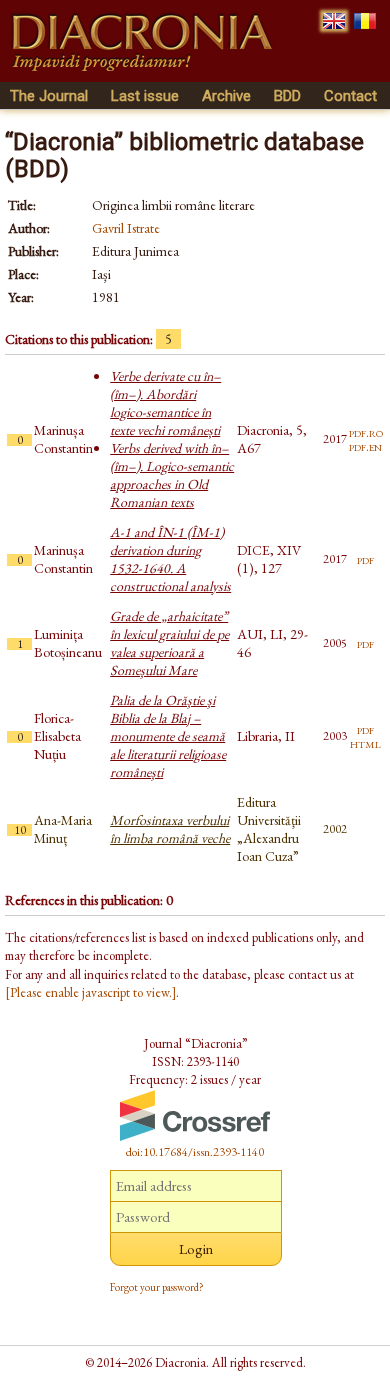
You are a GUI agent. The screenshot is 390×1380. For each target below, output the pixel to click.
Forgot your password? (157, 1287)
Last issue (145, 96)
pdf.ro (366, 432)
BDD (287, 96)
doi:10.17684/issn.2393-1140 (195, 1152)
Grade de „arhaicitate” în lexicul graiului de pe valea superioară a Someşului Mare (169, 643)
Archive (226, 96)
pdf (365, 559)
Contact (350, 96)
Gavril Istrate (126, 228)
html (365, 743)
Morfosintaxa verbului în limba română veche (170, 829)
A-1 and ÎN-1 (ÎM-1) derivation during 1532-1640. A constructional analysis (170, 559)
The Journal (49, 96)
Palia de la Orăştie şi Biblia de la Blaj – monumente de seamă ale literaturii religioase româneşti (168, 736)
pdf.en (365, 446)
